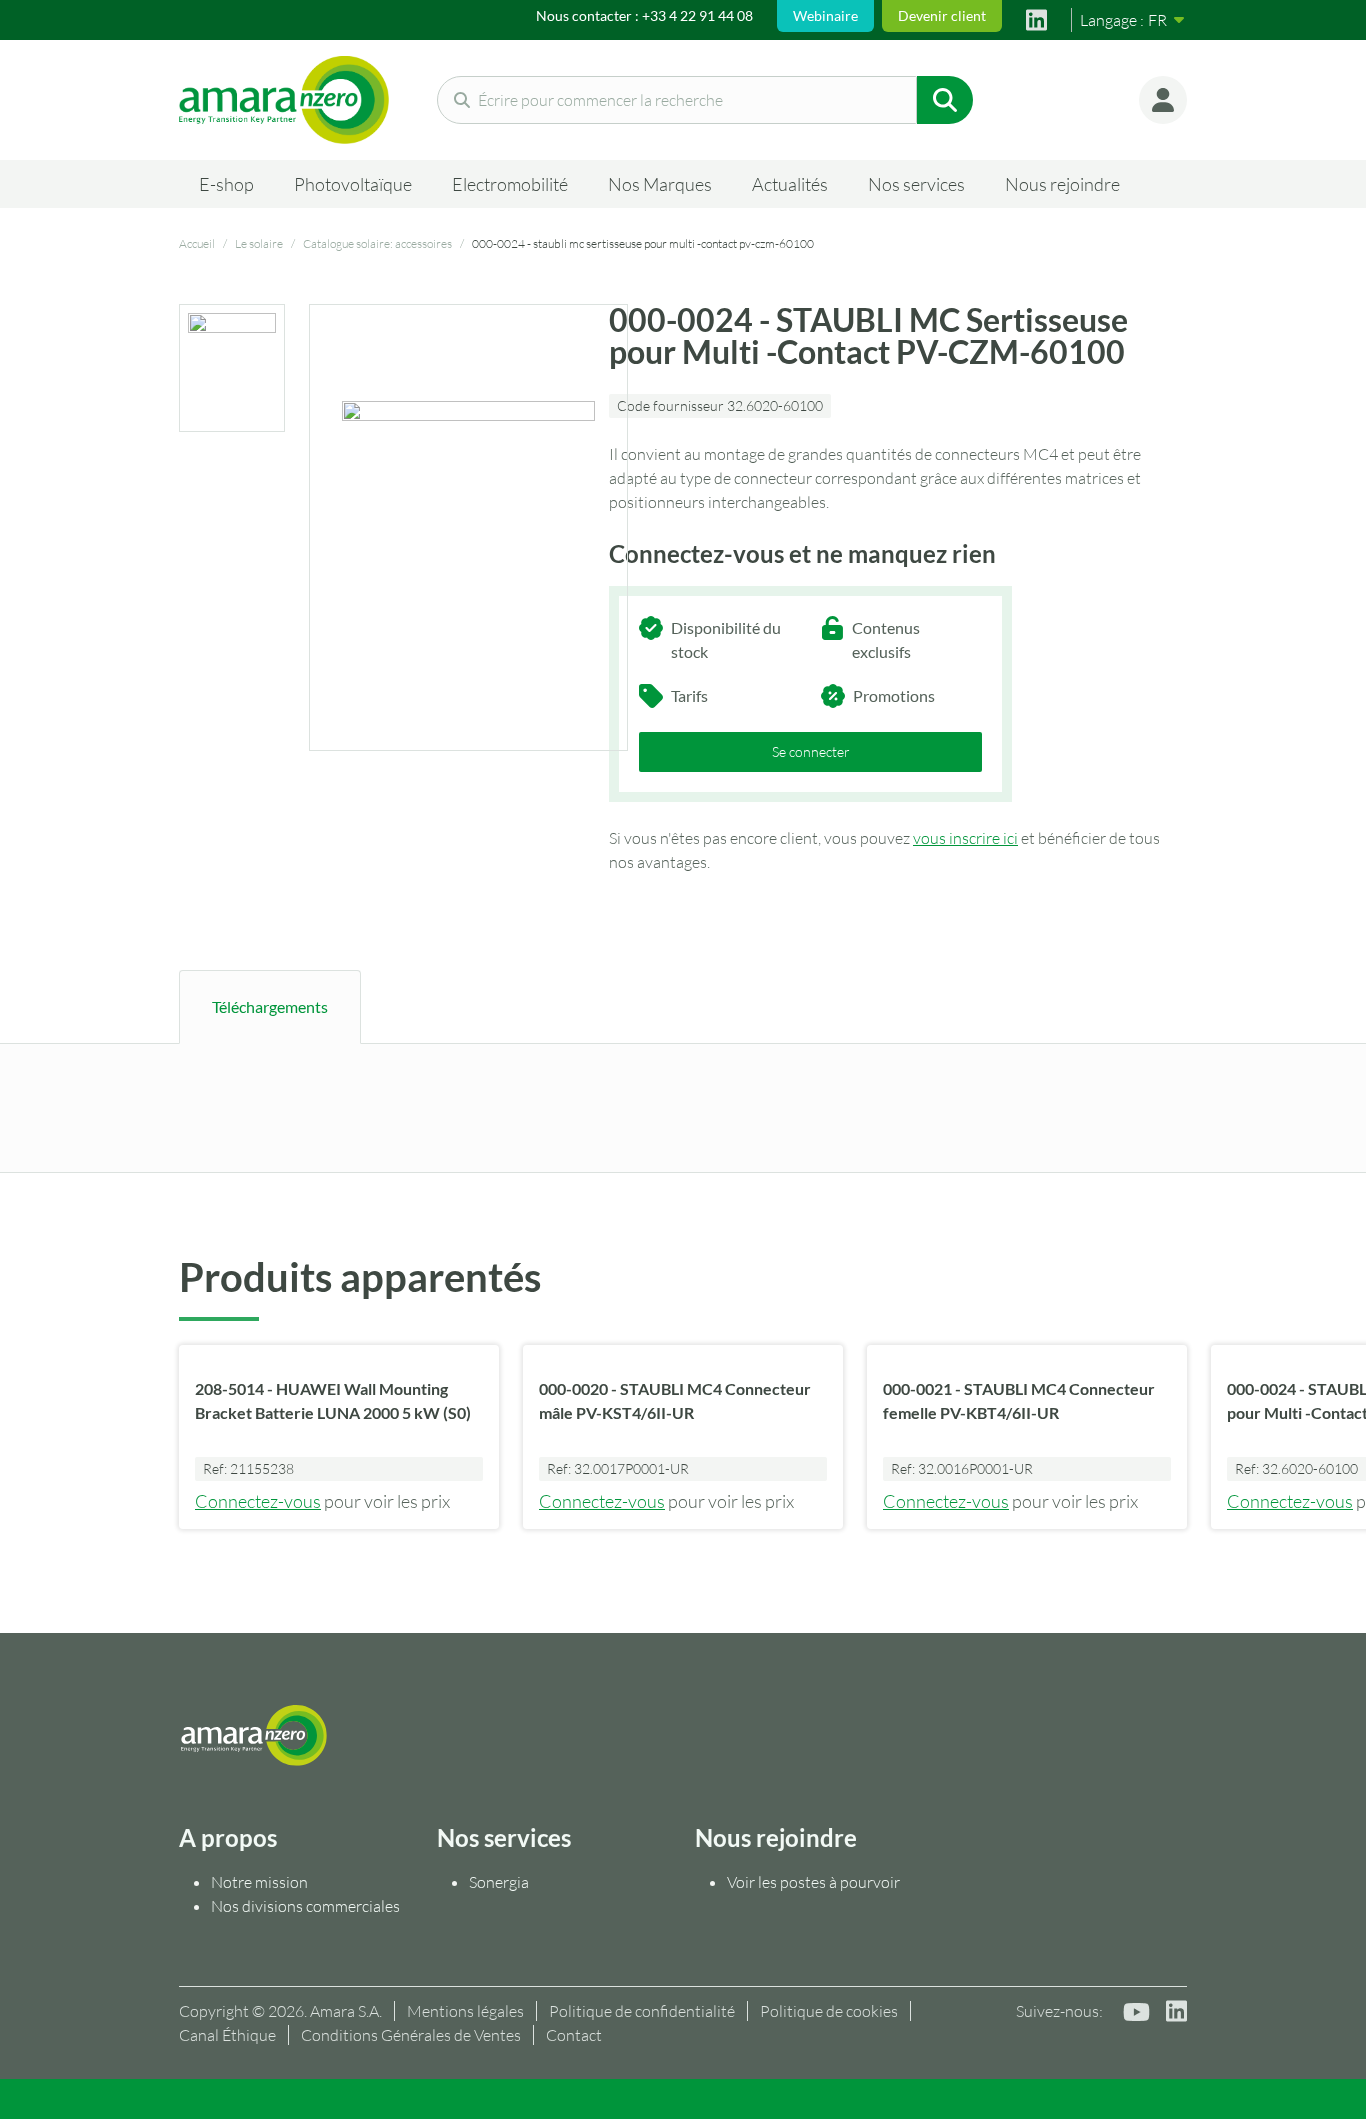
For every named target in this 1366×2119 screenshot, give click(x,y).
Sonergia (499, 1882)
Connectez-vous (258, 1501)
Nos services (916, 184)
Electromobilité (510, 184)
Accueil (197, 243)
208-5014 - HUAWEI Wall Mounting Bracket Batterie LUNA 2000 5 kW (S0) (333, 1400)
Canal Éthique (227, 2035)
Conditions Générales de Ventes (411, 2035)
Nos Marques (660, 184)
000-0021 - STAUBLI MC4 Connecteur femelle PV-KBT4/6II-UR (1019, 1400)
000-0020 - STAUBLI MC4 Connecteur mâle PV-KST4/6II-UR (675, 1400)
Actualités (790, 184)
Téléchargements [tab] (270, 1006)
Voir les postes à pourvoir (813, 1882)
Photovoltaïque (353, 184)
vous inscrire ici (965, 838)
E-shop (226, 184)
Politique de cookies (829, 2011)
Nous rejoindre (1062, 184)
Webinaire (825, 15)
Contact (574, 2035)
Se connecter (811, 751)
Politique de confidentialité (642, 2011)
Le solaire (259, 243)
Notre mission (261, 1882)
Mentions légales (465, 2011)
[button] (1163, 100)
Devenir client (942, 15)
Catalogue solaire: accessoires (377, 243)
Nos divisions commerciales (305, 1906)
